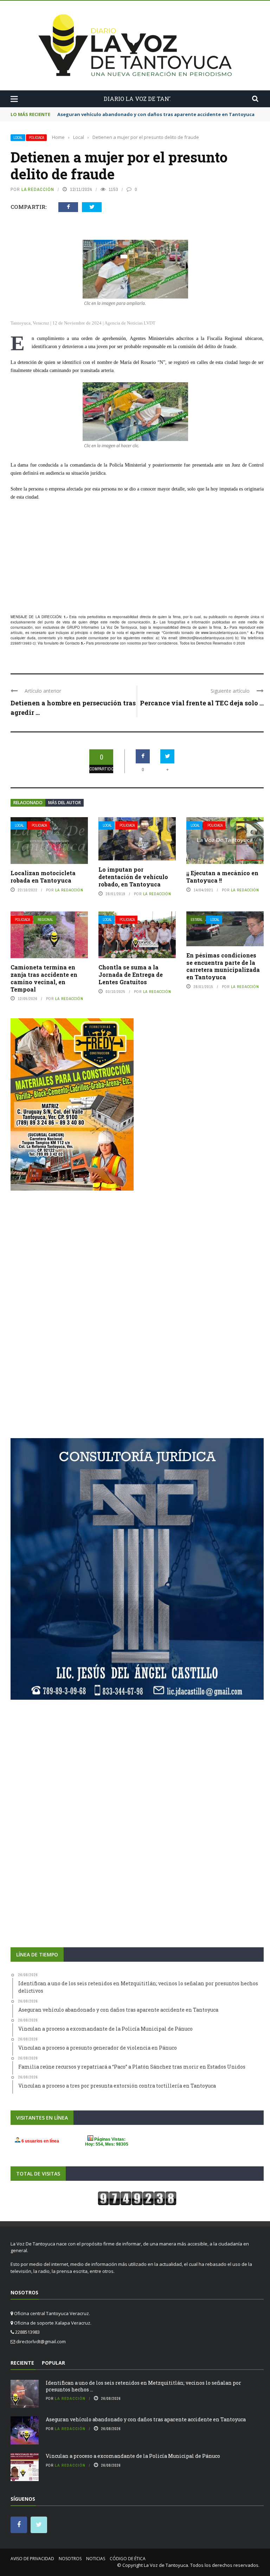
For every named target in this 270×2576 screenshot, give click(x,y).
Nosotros (70, 2559)
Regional (45, 920)
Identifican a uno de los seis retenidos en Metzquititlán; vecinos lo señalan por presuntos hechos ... (143, 2386)
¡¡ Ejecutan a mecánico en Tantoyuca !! (222, 877)
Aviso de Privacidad (32, 2559)
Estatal (197, 920)
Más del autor (65, 803)
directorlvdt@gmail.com (41, 2341)
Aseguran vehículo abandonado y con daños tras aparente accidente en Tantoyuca (146, 2419)
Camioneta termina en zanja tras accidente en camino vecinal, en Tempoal (44, 978)
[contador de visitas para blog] (137, 2198)
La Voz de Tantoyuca (166, 2565)
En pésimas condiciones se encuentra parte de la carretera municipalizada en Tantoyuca (223, 966)
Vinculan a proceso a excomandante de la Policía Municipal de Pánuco (133, 2456)
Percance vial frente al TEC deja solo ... (202, 703)
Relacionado (28, 803)
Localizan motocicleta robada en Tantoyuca (43, 877)
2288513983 (21, 643)
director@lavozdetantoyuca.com (206, 638)
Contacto (72, 643)
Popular (53, 2363)
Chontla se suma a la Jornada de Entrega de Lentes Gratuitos (131, 975)
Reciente (22, 2363)
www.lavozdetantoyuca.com (224, 633)
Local (18, 138)
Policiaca (36, 138)
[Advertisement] (137, 558)
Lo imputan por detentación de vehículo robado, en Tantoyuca (133, 877)
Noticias (96, 2559)
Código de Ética (128, 2559)
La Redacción (38, 189)
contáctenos (168, 643)
